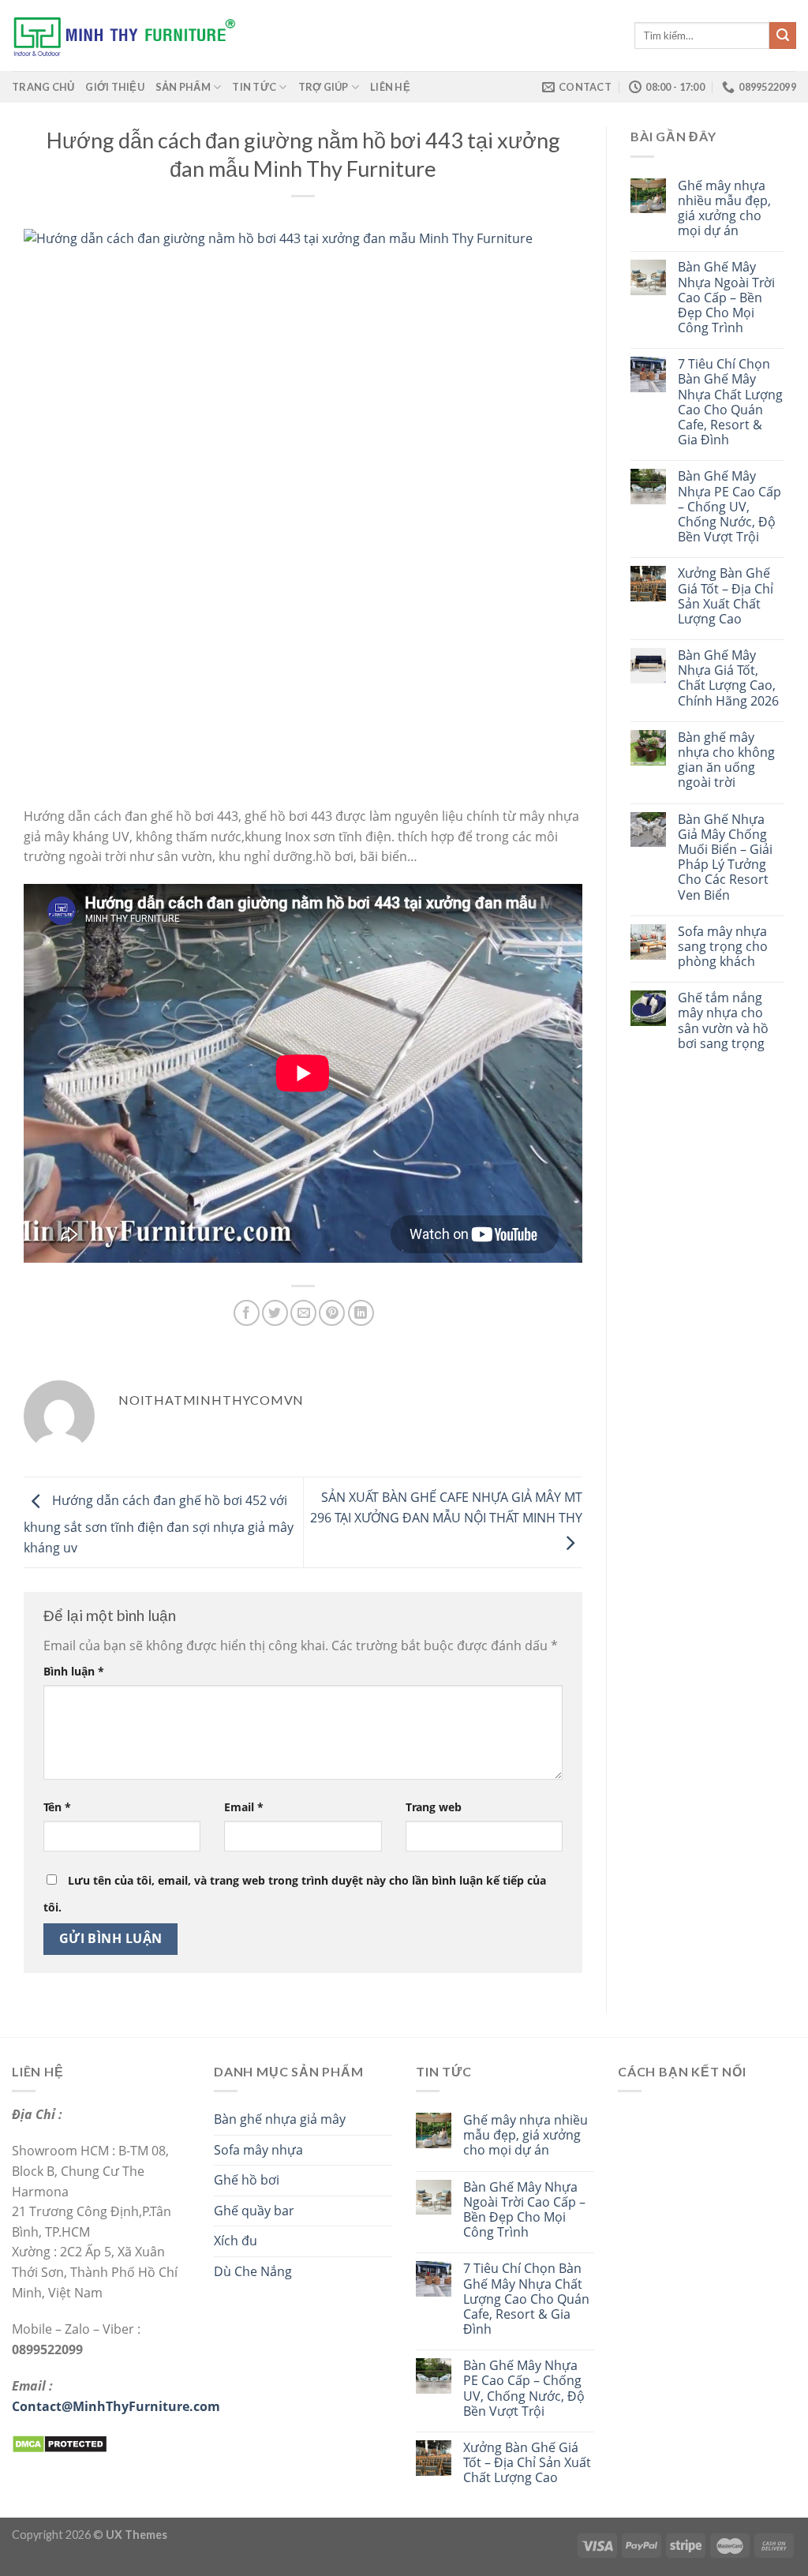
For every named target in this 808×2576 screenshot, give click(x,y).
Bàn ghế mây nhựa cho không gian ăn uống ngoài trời (726, 760)
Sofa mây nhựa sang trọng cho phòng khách (723, 947)
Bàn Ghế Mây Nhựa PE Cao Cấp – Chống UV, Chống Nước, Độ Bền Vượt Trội (729, 507)
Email (244, 1807)
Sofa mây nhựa (258, 2150)
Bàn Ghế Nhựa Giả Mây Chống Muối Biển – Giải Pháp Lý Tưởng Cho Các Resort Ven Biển (725, 857)
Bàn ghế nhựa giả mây (280, 2119)
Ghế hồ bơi (247, 2180)
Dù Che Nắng (253, 2271)
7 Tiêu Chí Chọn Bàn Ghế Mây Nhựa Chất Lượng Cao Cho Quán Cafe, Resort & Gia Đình (730, 402)
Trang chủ (43, 87)
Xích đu (236, 2241)
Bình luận (74, 1671)
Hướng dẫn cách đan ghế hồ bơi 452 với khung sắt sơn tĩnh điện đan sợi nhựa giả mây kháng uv (159, 1524)
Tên (57, 1807)
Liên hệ (390, 87)
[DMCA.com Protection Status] (60, 2443)
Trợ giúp (324, 87)
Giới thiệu (115, 87)
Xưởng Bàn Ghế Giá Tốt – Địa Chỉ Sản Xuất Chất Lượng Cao (726, 596)
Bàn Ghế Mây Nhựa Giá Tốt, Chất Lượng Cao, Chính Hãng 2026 (728, 678)
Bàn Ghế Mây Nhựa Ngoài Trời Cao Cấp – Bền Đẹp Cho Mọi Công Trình (726, 298)
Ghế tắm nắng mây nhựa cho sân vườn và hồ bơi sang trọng (723, 1021)
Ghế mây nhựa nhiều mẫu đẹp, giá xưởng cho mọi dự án (724, 209)
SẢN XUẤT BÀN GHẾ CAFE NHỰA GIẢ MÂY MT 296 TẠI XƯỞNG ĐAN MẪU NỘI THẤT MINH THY (446, 1508)
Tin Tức (254, 87)
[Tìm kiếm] (783, 36)
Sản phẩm (183, 87)
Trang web (434, 1807)
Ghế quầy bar (254, 2211)
